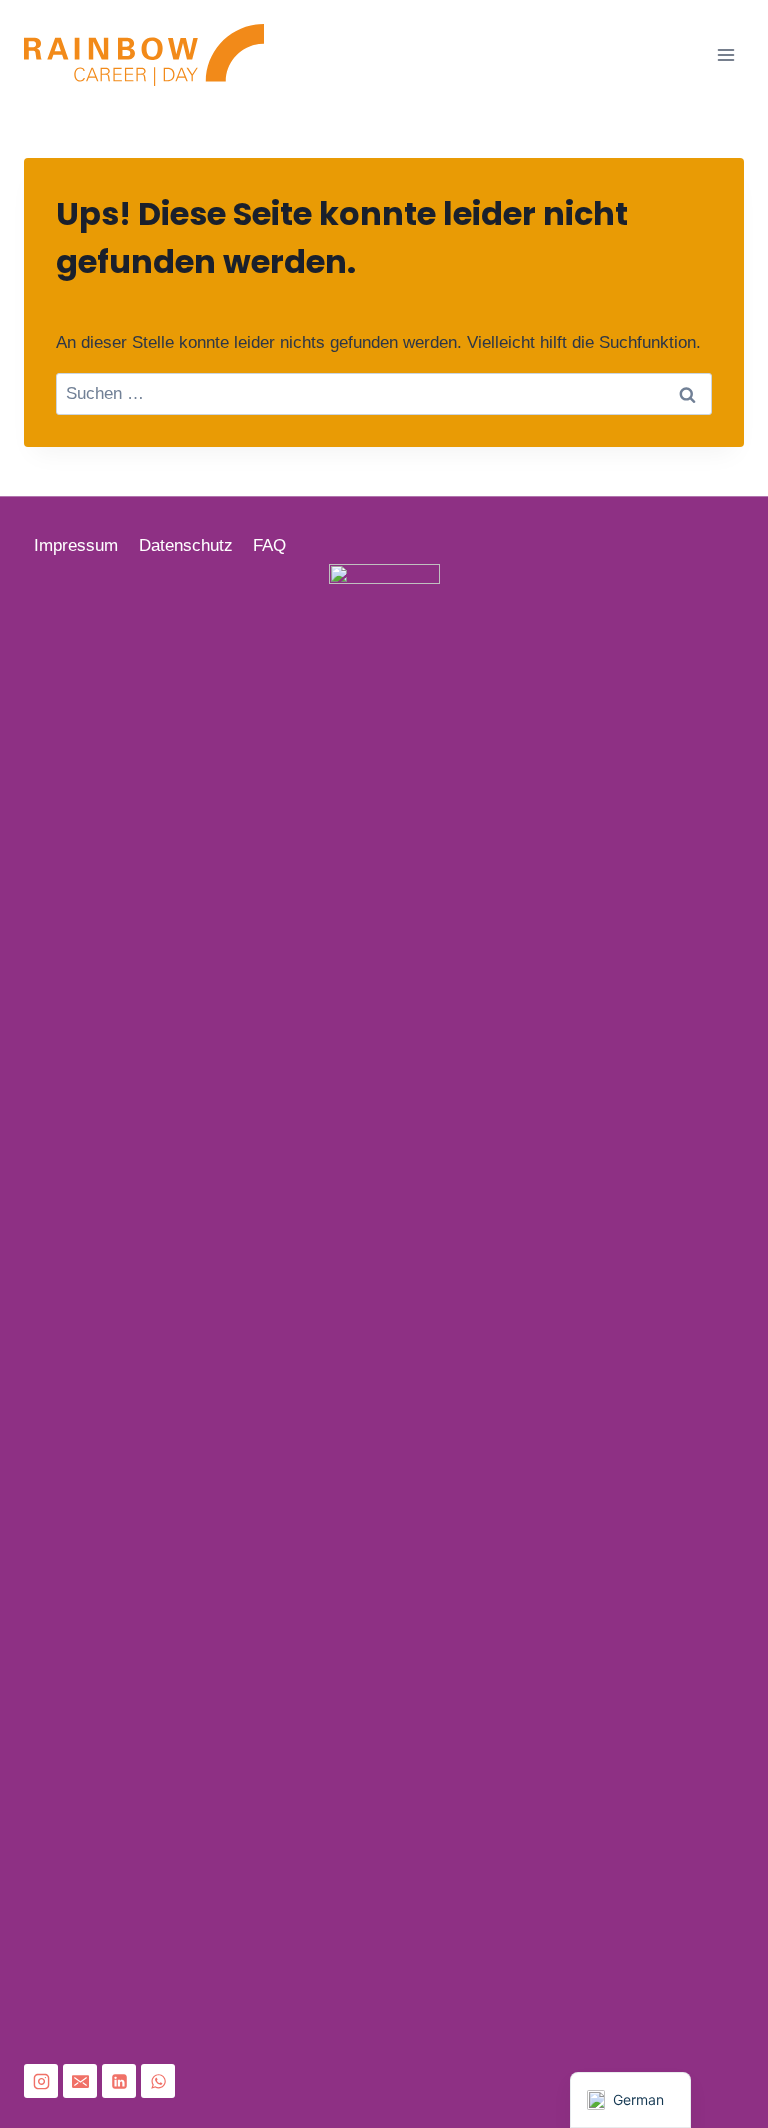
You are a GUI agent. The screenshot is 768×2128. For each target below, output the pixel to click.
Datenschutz (186, 545)
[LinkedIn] (119, 2081)
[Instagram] (41, 2081)
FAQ (269, 545)
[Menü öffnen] (725, 54)
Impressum (76, 545)
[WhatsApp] (158, 2081)
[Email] (80, 2081)
